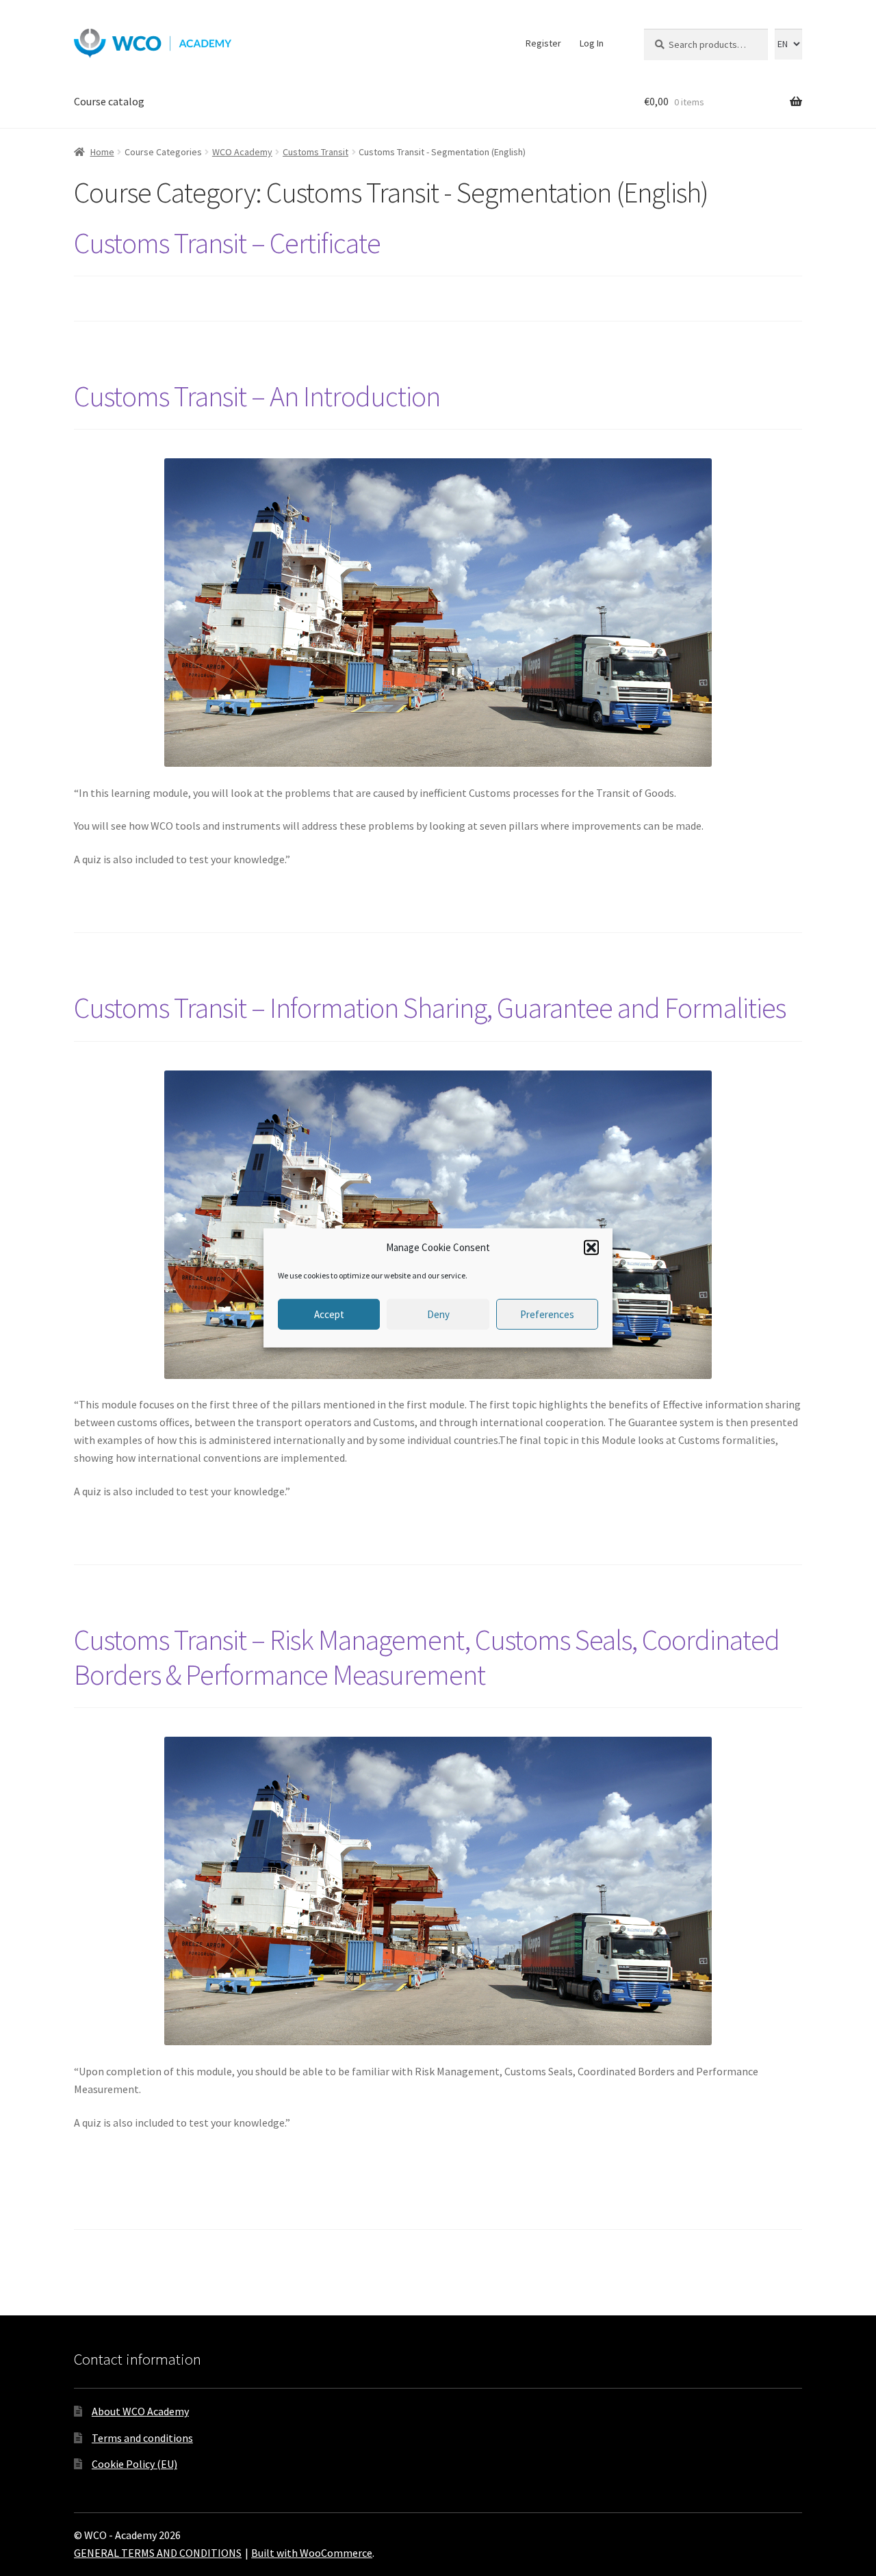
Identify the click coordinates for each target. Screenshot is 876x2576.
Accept (329, 1314)
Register (543, 43)
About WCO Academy (140, 2411)
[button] (591, 1248)
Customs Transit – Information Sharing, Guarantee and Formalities (430, 1008)
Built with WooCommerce (312, 2553)
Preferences (547, 1314)
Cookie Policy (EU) (134, 2464)
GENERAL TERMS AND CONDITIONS (158, 2553)
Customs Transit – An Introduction (257, 396)
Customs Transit (315, 152)
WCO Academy (242, 152)
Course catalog (109, 101)
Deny (438, 1314)
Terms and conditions (142, 2438)
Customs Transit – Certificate (227, 243)
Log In (592, 43)
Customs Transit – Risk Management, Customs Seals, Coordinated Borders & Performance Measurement (427, 1657)
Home (102, 152)
